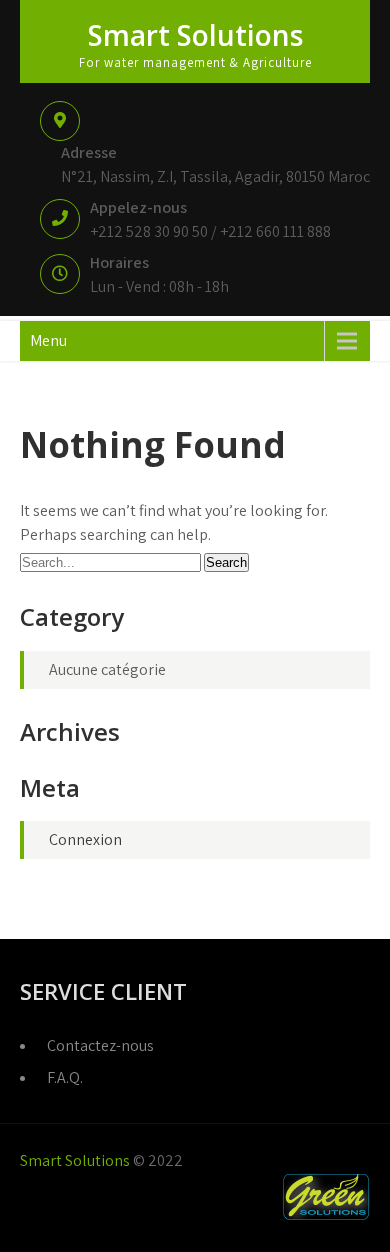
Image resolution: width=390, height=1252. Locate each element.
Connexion (85, 839)
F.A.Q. (65, 1077)
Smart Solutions (195, 35)
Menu (48, 340)
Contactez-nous (100, 1045)
